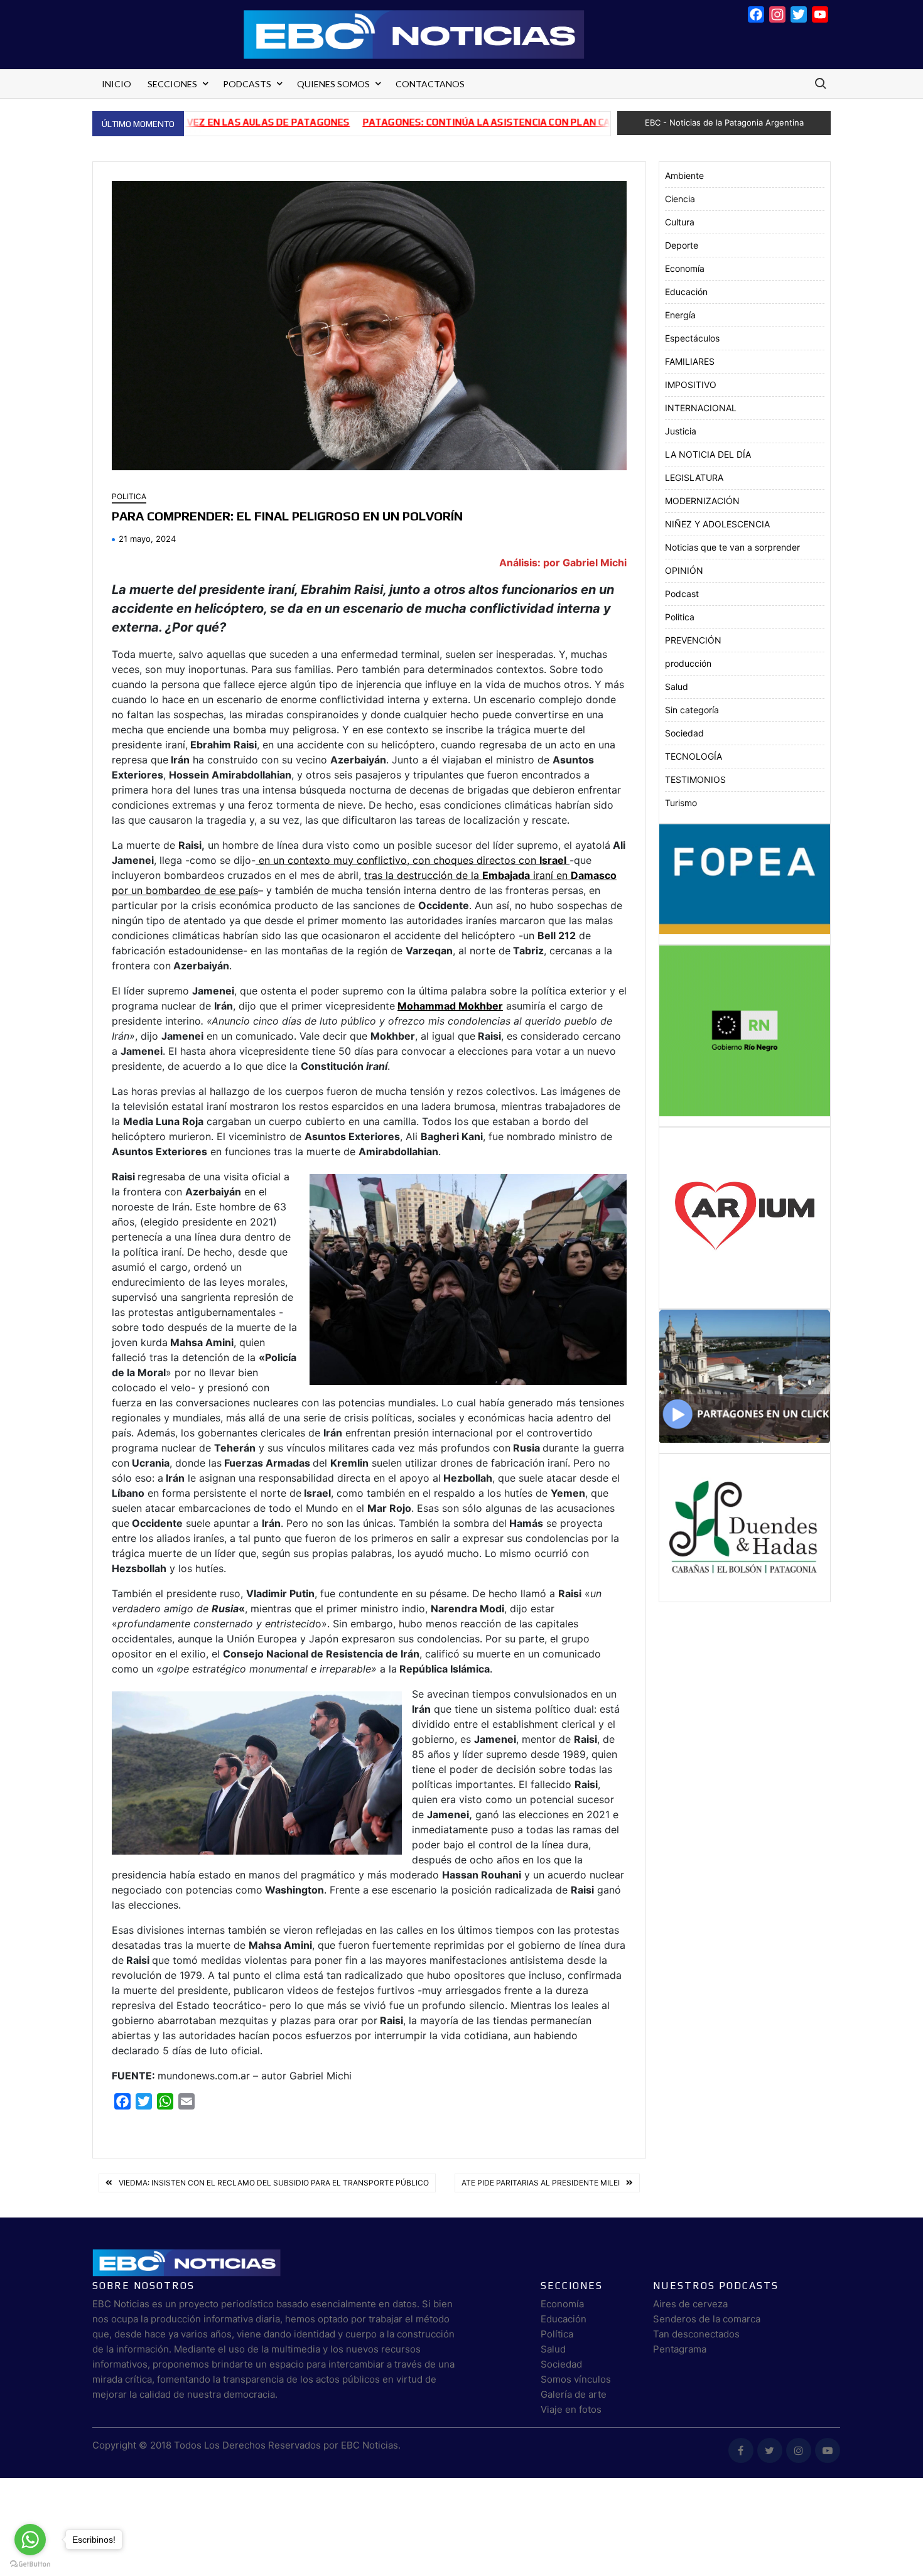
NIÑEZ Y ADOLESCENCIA (717, 524)
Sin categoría (692, 710)
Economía (685, 268)
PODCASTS (247, 84)
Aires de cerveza (690, 2304)
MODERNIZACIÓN (702, 501)
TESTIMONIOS (695, 779)
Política (557, 2334)
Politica (129, 496)
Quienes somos (333, 84)
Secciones (172, 84)
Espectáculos (692, 338)
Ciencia (680, 199)
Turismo (681, 803)
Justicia (681, 431)
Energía (680, 315)
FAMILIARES (690, 361)
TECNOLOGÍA (694, 756)
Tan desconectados (696, 2334)
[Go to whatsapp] (30, 2540)
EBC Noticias (370, 2445)
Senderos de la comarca (707, 2319)
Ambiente (684, 175)
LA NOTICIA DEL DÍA (708, 454)
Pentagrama (680, 2349)
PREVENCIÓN (693, 640)
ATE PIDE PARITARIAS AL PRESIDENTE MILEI (541, 2183)
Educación (686, 292)
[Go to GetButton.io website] (30, 2563)
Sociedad (684, 733)
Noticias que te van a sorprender (732, 547)
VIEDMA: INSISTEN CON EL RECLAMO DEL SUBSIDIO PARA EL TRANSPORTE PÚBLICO (274, 2183)
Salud (677, 687)
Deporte (682, 245)
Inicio (116, 84)
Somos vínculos (576, 2379)
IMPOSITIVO (691, 385)
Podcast (682, 594)
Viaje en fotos (571, 2409)
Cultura (680, 222)
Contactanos (430, 84)
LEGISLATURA (694, 477)
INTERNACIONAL (701, 408)
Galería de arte (574, 2394)
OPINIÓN (684, 570)
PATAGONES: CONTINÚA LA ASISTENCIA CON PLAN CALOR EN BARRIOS (437, 122)
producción (688, 663)
